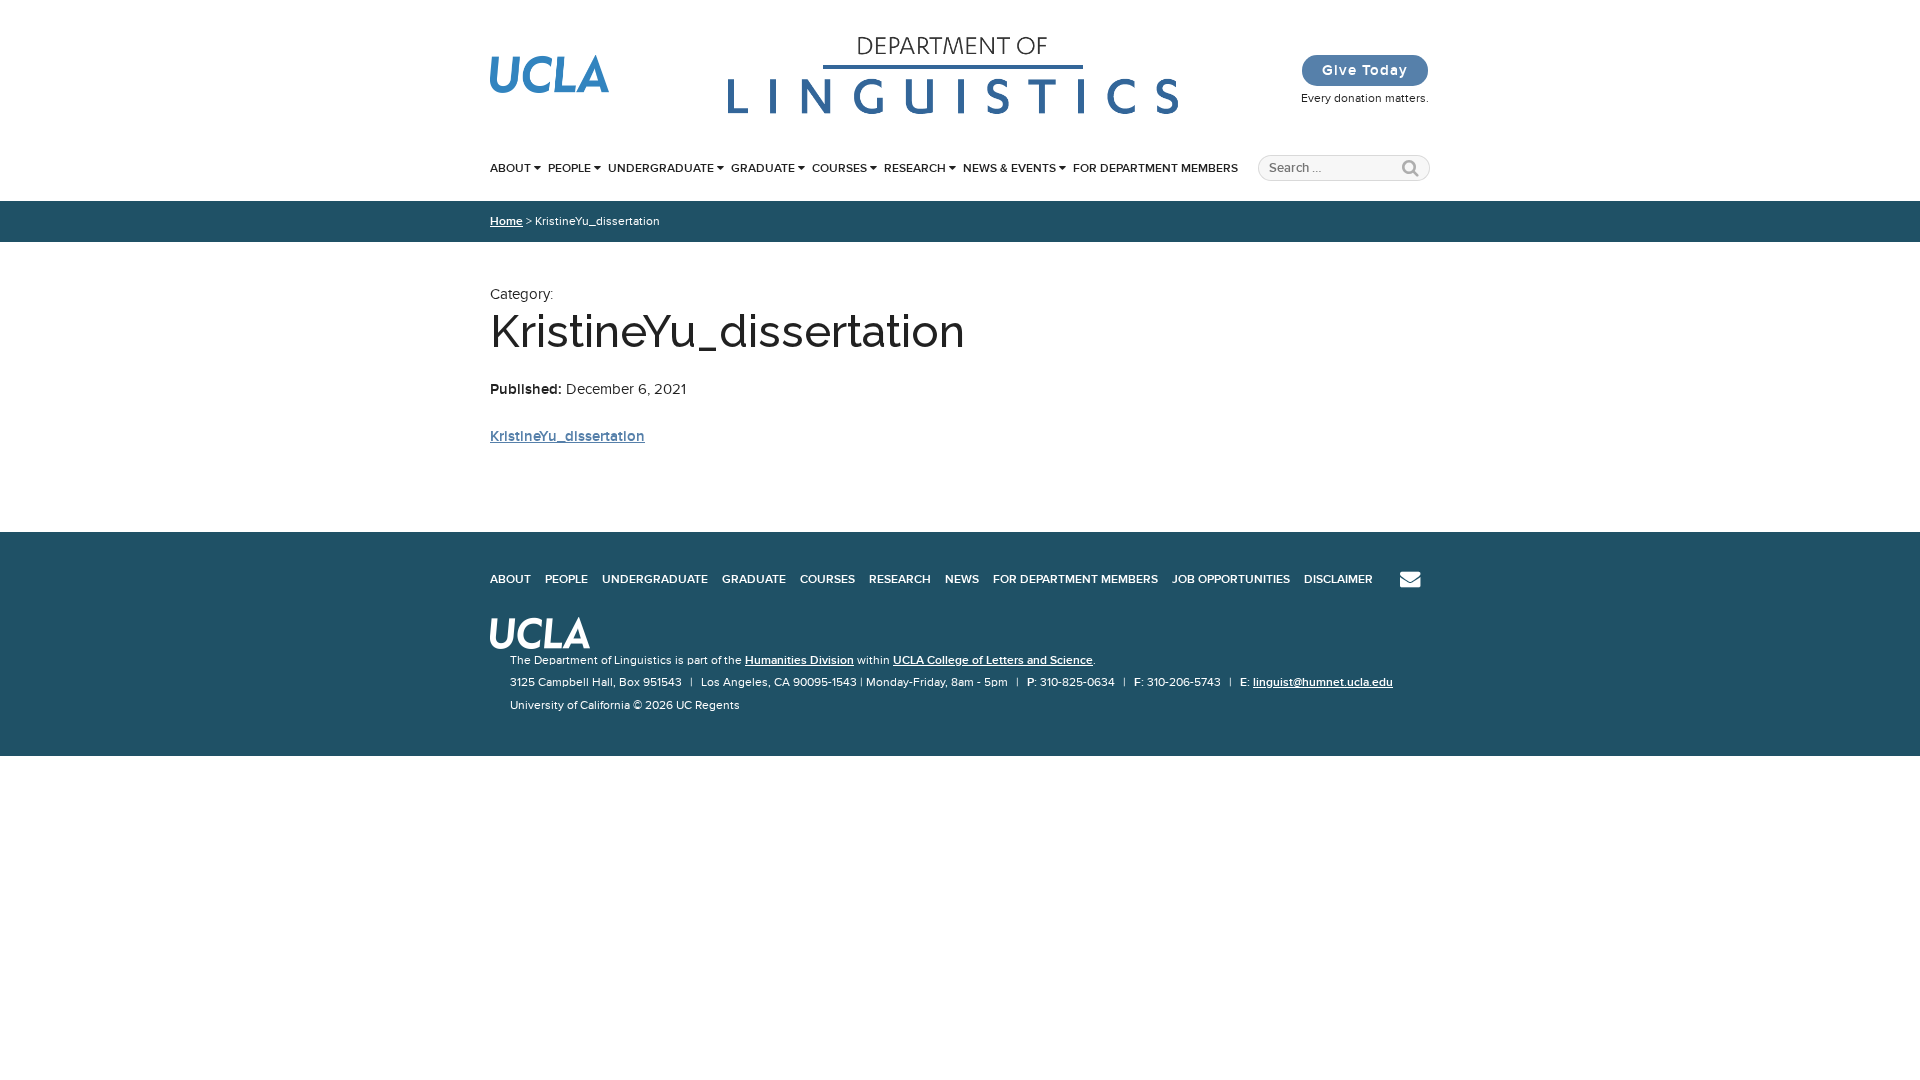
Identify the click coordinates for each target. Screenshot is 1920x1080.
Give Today (1365, 70)
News (962, 579)
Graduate (763, 168)
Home (506, 221)
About (510, 168)
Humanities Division (799, 660)
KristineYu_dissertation (567, 436)
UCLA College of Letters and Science (993, 660)
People (569, 168)
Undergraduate (661, 168)
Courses (839, 168)
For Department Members (1155, 168)
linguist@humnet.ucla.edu (1323, 682)
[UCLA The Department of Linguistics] (954, 112)
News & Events (1009, 168)
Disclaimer (1338, 579)
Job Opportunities (1231, 579)
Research (915, 168)
